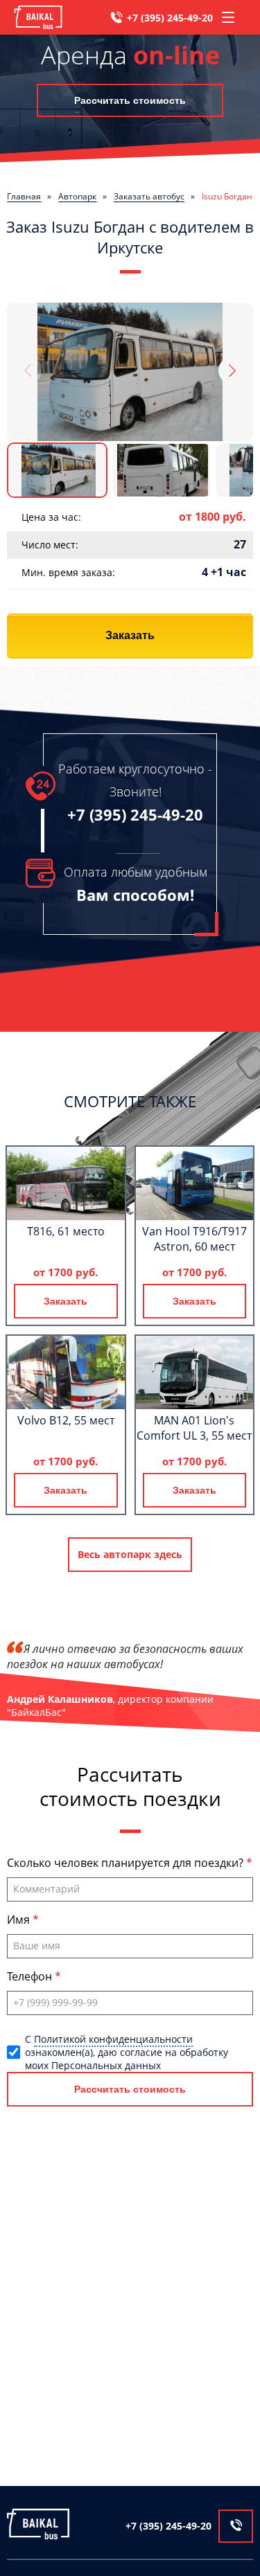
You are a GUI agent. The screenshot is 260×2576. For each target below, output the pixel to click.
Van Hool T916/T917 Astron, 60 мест (194, 1239)
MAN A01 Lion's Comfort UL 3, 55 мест (194, 1428)
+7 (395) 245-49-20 (170, 18)
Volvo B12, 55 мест (66, 1420)
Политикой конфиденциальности (113, 2039)
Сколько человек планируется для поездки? (127, 1863)
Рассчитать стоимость (130, 100)
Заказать (130, 635)
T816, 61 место (66, 1231)
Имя (20, 1920)
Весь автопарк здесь (130, 1554)
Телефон (31, 1976)
